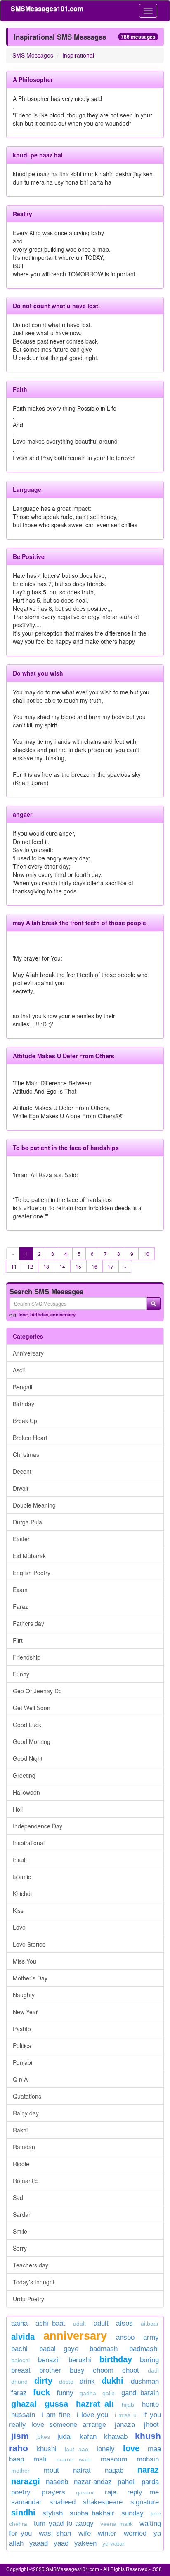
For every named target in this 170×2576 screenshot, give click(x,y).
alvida (23, 2337)
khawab (116, 2437)
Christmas (26, 1454)
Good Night (28, 1758)
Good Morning (32, 1741)
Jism (20, 2436)
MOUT (51, 2470)
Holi (18, 1809)
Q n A (20, 2079)
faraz (19, 2393)
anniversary (63, 1314)
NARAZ (148, 2470)
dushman (145, 2381)
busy (77, 2370)
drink (87, 2381)
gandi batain (140, 2393)
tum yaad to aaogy (64, 2523)
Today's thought (34, 2282)
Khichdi (22, 1893)
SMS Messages (33, 55)
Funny (21, 1674)
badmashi (144, 2349)
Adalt (79, 2324)
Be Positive (29, 556)
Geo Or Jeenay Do (37, 1691)
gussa (56, 2404)
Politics (22, 2045)
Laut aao (77, 2449)
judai (65, 2437)
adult (101, 2323)
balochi (20, 2360)
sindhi (23, 2513)
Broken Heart (30, 1438)
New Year (25, 2012)
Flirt (18, 1640)
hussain (23, 2415)
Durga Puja (27, 1522)
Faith (20, 389)
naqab (114, 2470)
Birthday (24, 1404)
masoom (114, 2459)
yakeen (85, 2543)
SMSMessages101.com (47, 8)
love (23, 1314)
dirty (43, 2381)
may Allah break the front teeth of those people (79, 923)
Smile (20, 2231)
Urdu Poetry (28, 2299)
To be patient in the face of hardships (66, 1148)
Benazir (49, 2360)
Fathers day (28, 1623)
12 (30, 1266)
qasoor (85, 2492)
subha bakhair (92, 2513)
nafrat (82, 2470)
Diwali (20, 1488)
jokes (43, 2437)
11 (14, 1266)
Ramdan (24, 2147)
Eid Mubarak (29, 1556)
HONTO (150, 2404)
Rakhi (20, 2130)
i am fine (56, 2415)
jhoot (151, 2425)
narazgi (26, 2481)
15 (78, 1266)
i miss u (125, 2415)
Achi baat (51, 2323)
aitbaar (150, 2324)
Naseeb (57, 2482)
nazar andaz (93, 2482)
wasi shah (55, 2533)
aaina (19, 2323)
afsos (124, 2323)
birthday (39, 1314)
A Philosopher (33, 79)
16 (94, 1266)
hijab (128, 2405)
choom (103, 2370)
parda (150, 2482)
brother (50, 2370)
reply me (143, 2492)
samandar (26, 2502)
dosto (66, 2382)
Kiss (18, 1910)
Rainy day (26, 2113)
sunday (132, 2513)
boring (149, 2360)
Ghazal (24, 2404)
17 (111, 1266)
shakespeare (103, 2502)
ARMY (151, 2337)
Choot (131, 2370)
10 (146, 1254)
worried (135, 2533)
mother (25, 2471)
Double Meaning (34, 1505)
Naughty (24, 1995)
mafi (40, 2459)
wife (85, 2533)
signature (145, 2502)
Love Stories (29, 1944)
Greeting (24, 1775)
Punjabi (22, 2062)
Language (27, 489)
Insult (20, 1860)
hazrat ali (95, 2404)
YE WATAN (114, 2543)
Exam (20, 1590)
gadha (88, 2393)
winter (109, 2533)
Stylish (53, 2513)
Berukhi (80, 2360)
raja (111, 2492)
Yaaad (39, 2543)
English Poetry (32, 1573)
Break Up (25, 1421)
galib (109, 2393)
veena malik (116, 2524)
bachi (19, 2349)
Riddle (21, 2164)
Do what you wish (38, 673)
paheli (127, 2482)
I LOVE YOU (92, 2415)
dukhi (114, 2381)
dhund (19, 2382)
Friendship (27, 1657)
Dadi (153, 2370)
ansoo (125, 2337)
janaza (125, 2425)
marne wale (74, 2459)
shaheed (63, 2502)
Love (19, 1927)
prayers (53, 2492)
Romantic (25, 2181)
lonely (106, 2449)
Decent (22, 1471)
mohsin (148, 2459)
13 (46, 1266)
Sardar (22, 2214)
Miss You (25, 1961)
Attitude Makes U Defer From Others (64, 1056)
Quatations (27, 2096)
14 (62, 1266)
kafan (88, 2437)
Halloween (26, 1792)
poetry (24, 2492)
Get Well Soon (32, 1708)
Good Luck (27, 1725)
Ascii (19, 1370)
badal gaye (59, 2349)
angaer (22, 814)
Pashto (22, 2029)
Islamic (22, 1877)
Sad (18, 2197)
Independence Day (38, 1826)
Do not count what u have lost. (56, 306)
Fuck (41, 2392)
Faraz (20, 1606)
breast (21, 2370)
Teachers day (31, 2265)
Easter (21, 1539)
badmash (104, 2349)
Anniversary (28, 1353)
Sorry (20, 2248)
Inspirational (78, 55)
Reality (22, 214)
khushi (46, 2449)
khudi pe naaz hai (38, 155)
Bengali (22, 1387)
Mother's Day (30, 1978)
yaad (61, 2543)
